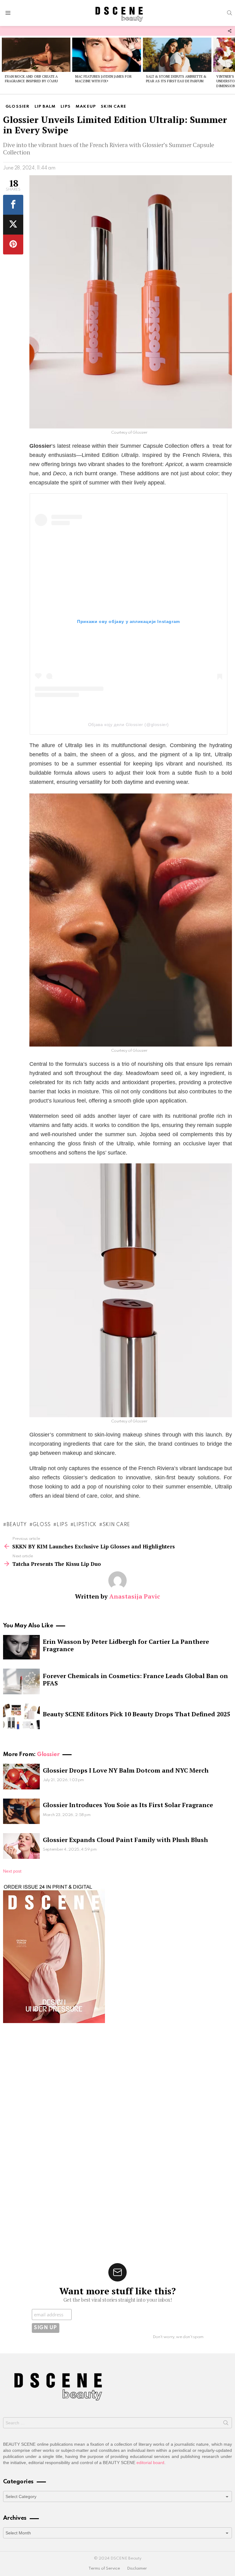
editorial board (150, 2463)
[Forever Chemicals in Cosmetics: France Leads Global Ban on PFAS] (21, 1681)
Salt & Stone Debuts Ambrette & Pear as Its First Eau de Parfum (176, 79)
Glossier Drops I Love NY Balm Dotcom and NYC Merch (126, 1770)
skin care (116, 1525)
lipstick (85, 1525)
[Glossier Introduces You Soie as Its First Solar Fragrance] (21, 1811)
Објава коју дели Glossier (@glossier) (129, 725)
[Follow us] (229, 31)
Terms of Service (104, 2569)
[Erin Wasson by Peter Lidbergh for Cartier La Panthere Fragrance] (21, 1647)
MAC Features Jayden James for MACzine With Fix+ (103, 79)
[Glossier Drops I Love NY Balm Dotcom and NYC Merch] (21, 1777)
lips (62, 1525)
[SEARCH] (229, 13)
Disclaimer (137, 2569)
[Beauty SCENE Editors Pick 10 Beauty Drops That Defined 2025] (21, 1716)
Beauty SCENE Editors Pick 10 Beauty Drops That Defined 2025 (136, 1714)
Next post (12, 1871)
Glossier (48, 1754)
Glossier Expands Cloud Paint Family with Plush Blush (125, 1840)
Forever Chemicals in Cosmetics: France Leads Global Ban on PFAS (135, 1679)
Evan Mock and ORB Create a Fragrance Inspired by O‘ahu (31, 79)
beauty (17, 1525)
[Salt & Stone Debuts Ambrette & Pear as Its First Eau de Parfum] (177, 55)
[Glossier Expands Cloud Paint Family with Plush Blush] (21, 1846)
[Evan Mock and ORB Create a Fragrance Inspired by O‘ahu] (36, 55)
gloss (42, 1525)
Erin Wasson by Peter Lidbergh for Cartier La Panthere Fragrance (126, 1645)
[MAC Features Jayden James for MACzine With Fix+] (106, 55)
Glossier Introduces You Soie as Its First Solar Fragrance (128, 1805)
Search (226, 2424)
